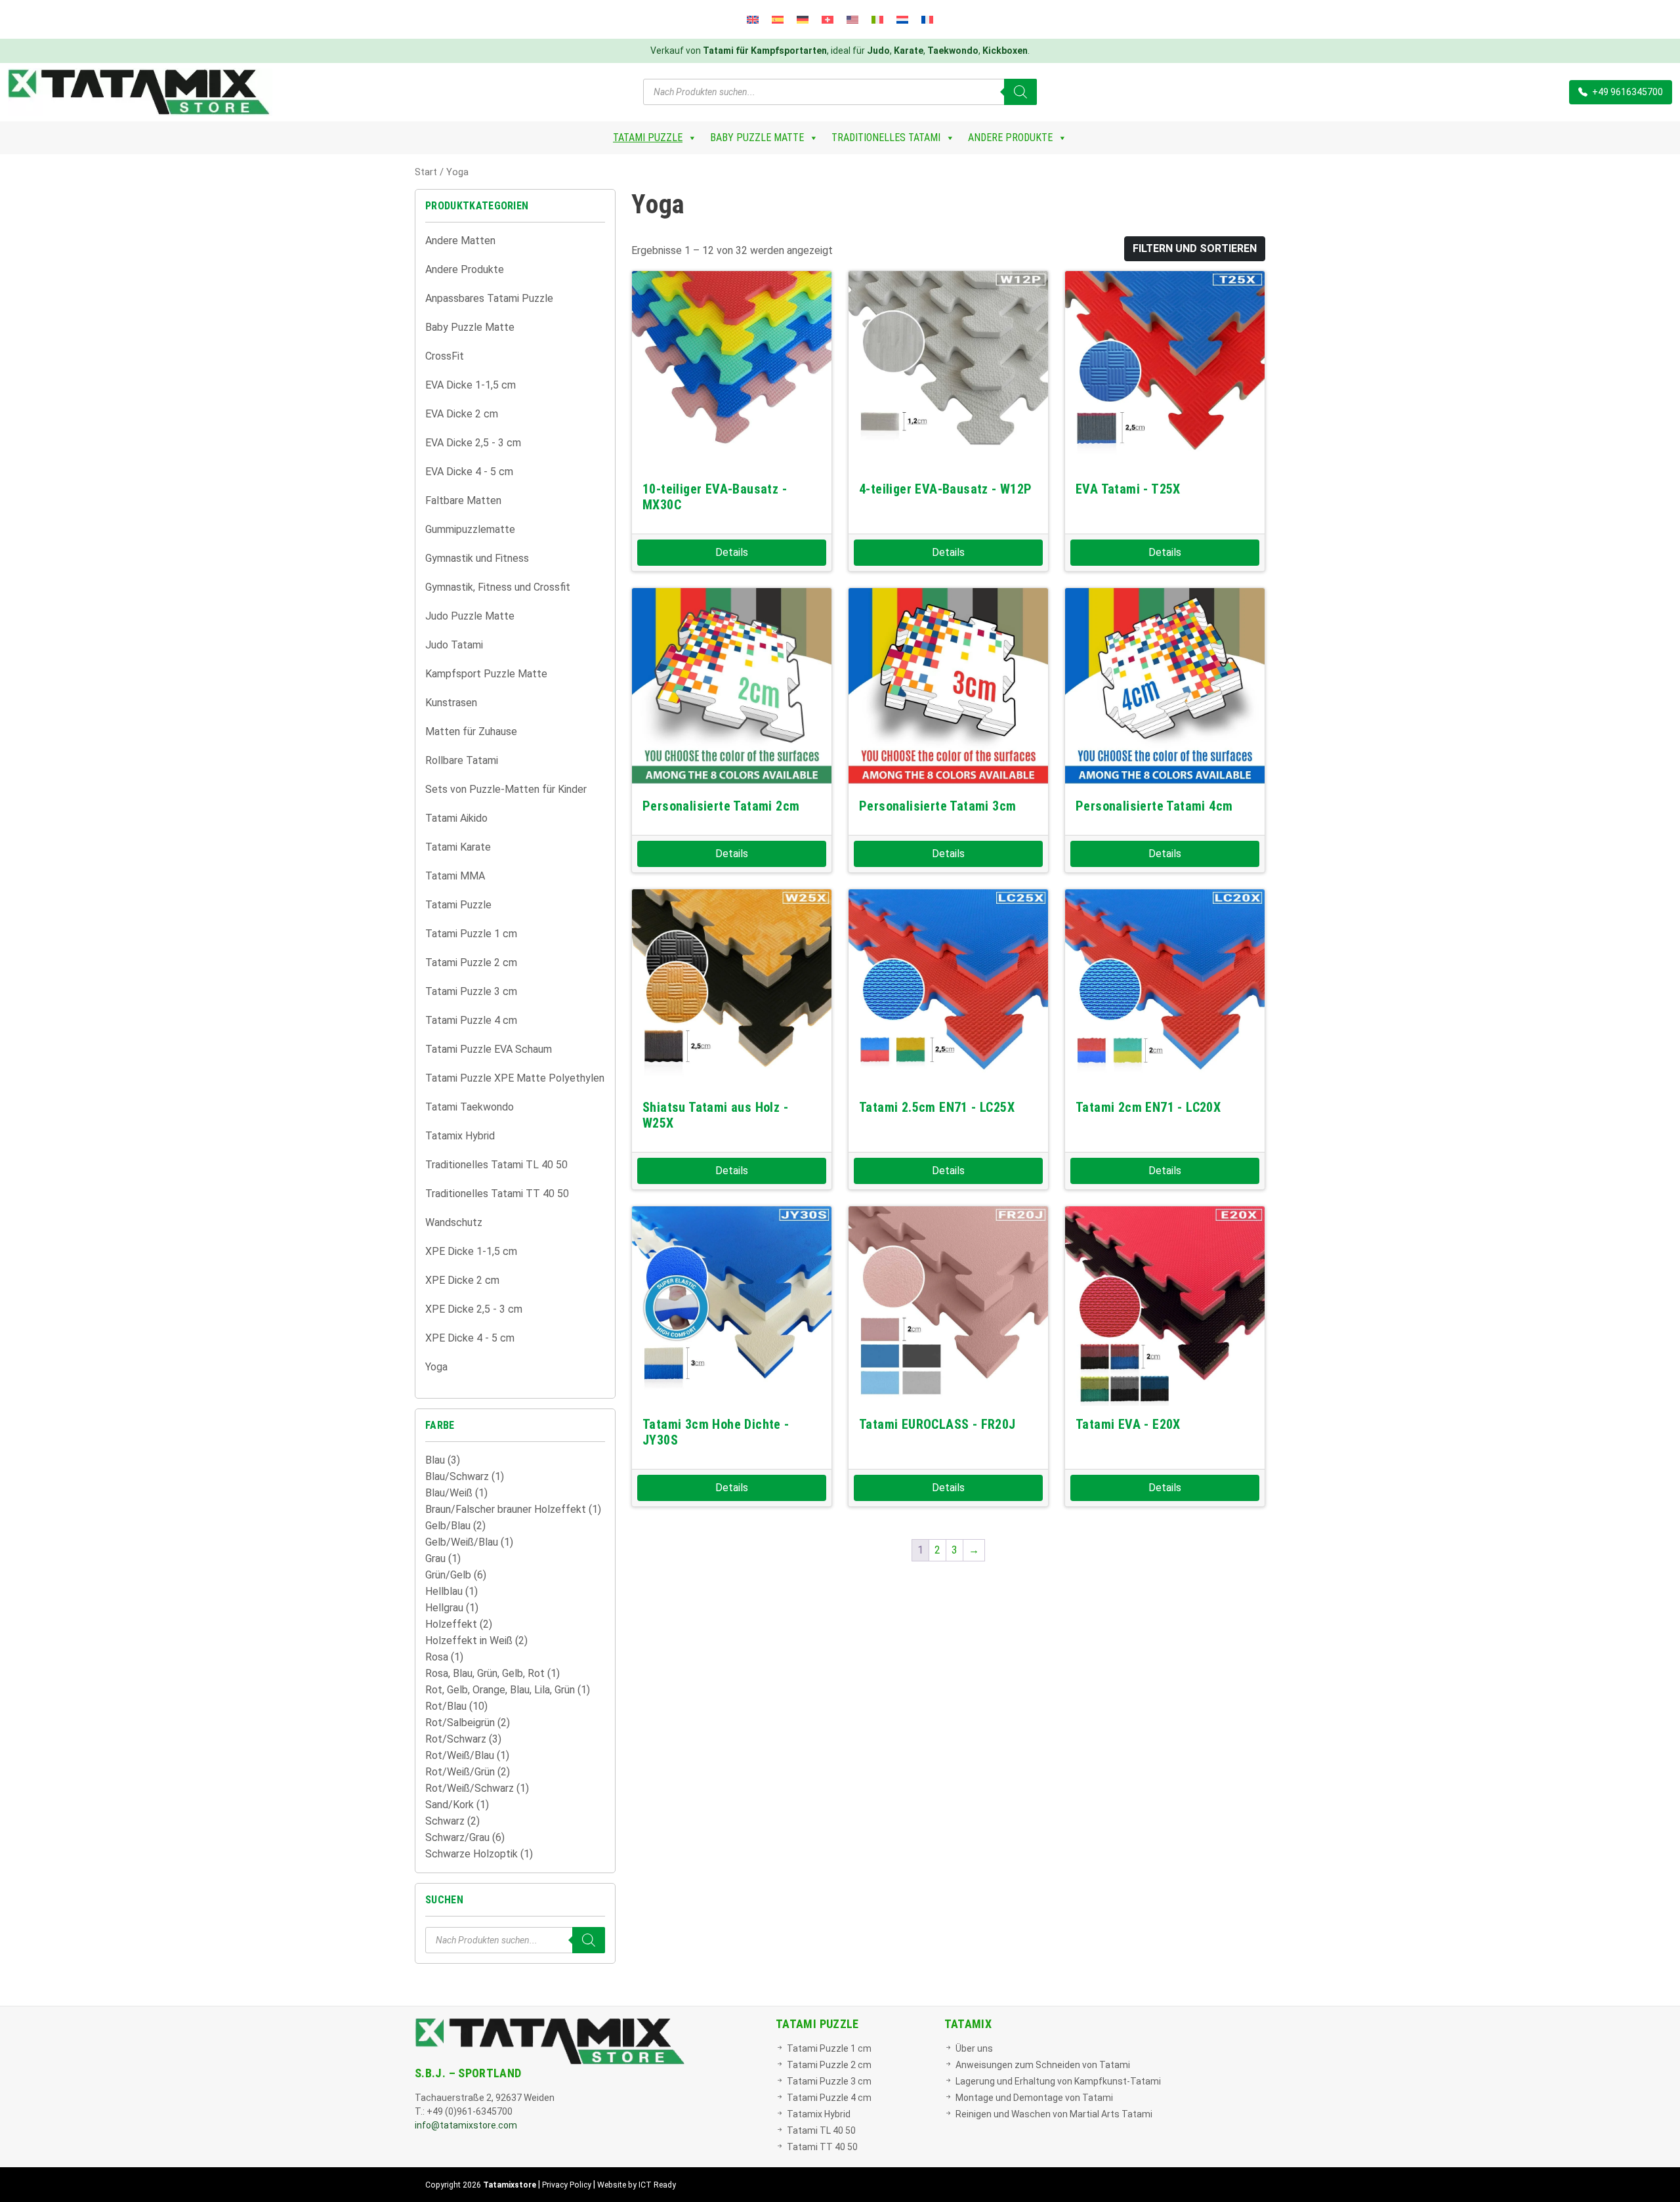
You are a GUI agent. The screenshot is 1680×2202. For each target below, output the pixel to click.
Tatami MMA (455, 876)
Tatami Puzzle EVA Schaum (489, 1049)
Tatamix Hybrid (460, 1136)
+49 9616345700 (1627, 92)
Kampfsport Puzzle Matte (486, 674)
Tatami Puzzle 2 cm (471, 963)
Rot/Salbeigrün (460, 1723)
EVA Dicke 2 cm (462, 414)
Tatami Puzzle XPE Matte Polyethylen (515, 1078)
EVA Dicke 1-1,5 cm (471, 385)
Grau (435, 1558)
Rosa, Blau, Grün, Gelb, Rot (485, 1673)
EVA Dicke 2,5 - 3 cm (473, 443)
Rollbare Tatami (462, 760)
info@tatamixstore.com (466, 2125)
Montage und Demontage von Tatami (1034, 2098)
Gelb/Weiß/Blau (462, 1542)
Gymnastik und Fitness (477, 558)
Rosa (437, 1657)
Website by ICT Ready (637, 2185)
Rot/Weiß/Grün (460, 1772)
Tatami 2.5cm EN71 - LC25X (937, 1107)
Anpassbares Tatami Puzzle (489, 298)
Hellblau (444, 1591)
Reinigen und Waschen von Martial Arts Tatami (1054, 2114)
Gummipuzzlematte (470, 529)
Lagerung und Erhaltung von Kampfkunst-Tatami (1058, 2081)
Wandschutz (454, 1222)
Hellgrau (444, 1608)
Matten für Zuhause (471, 731)
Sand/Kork (450, 1805)
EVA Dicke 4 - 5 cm (469, 472)
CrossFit (445, 356)
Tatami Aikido (456, 818)
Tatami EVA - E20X (1128, 1424)
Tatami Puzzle (648, 138)
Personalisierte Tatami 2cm (721, 806)
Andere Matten (460, 241)
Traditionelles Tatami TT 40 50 (497, 1194)
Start (426, 172)
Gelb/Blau (448, 1526)
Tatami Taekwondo (470, 1107)
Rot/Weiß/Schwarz (470, 1788)
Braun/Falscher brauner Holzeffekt (506, 1509)
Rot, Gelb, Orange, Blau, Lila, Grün (500, 1690)
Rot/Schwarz (456, 1739)
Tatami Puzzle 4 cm (471, 1020)
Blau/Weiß (449, 1493)
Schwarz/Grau (457, 1837)
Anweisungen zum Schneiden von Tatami (1043, 2065)
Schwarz (445, 1821)
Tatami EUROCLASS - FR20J (937, 1424)
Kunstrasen (451, 703)
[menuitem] (753, 19)
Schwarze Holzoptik (472, 1854)
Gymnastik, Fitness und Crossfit (498, 587)
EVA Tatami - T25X (1128, 489)
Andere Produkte (1010, 138)
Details (732, 552)
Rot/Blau (446, 1706)
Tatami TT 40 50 (822, 2147)
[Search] (1020, 92)
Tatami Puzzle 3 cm (471, 991)
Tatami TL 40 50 (821, 2130)
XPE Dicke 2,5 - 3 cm (474, 1309)
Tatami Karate (458, 847)
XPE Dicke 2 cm (462, 1280)
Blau (435, 1460)
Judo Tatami (454, 645)
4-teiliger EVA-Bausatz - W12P (946, 489)
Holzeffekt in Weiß (469, 1641)
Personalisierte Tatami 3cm (937, 806)
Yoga (436, 1367)
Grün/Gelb (448, 1575)
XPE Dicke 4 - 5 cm (470, 1338)
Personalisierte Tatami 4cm (1154, 806)
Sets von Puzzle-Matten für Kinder (506, 789)
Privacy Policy (567, 2185)
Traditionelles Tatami (886, 138)
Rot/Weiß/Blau (460, 1755)
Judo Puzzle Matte (470, 616)
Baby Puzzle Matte (757, 138)
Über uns (974, 2048)
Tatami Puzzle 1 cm (471, 934)
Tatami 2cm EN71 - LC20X (1148, 1107)
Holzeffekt (451, 1624)
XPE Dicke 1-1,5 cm (471, 1251)
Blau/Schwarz (457, 1476)
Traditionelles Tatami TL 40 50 (496, 1165)
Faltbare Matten (463, 500)
